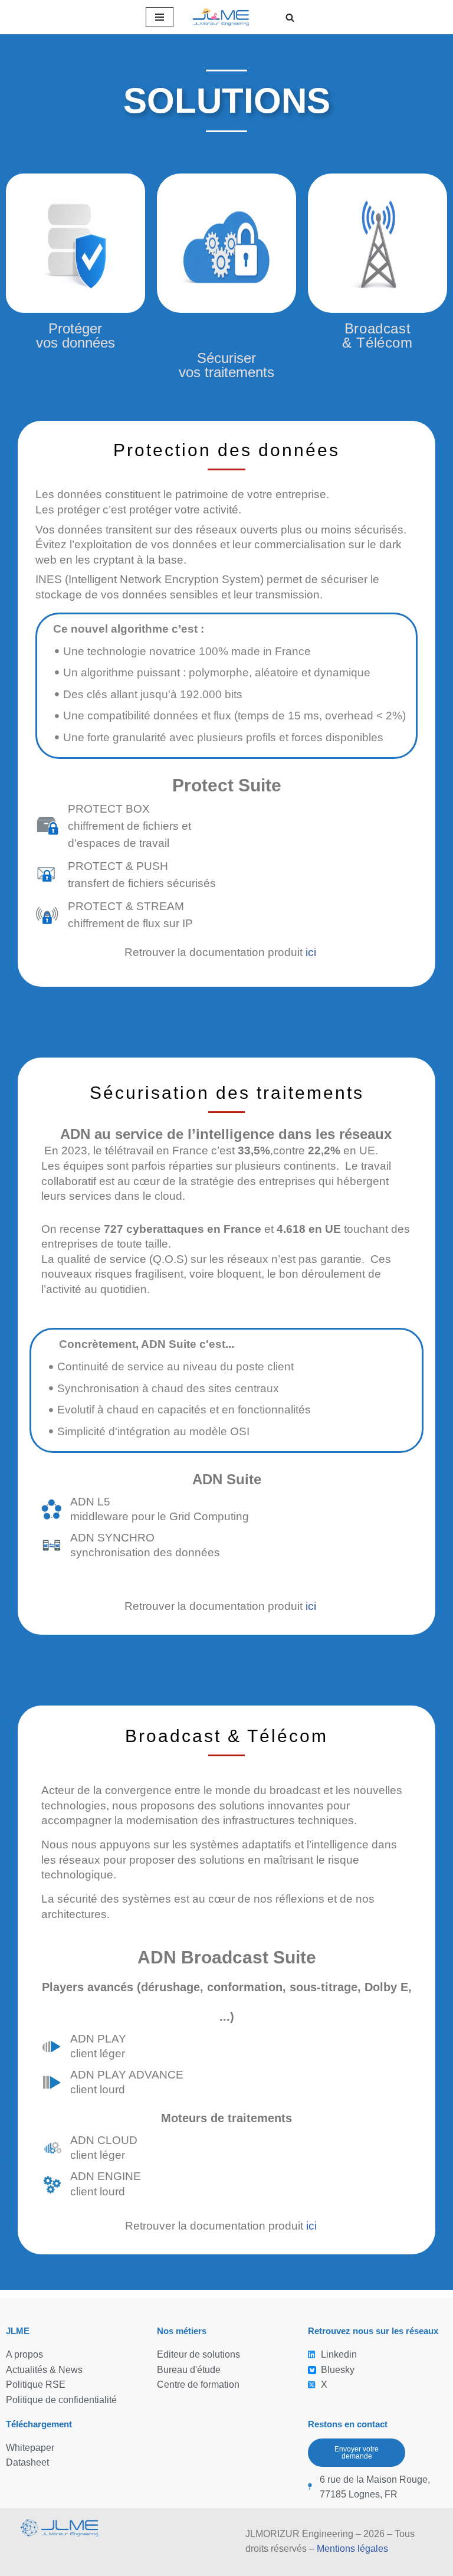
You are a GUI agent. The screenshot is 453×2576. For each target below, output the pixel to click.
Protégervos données (75, 335)
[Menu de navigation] (160, 17)
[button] (290, 17)
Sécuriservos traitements (226, 365)
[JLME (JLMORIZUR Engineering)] (226, 17)
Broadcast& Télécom (377, 335)
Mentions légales (352, 2549)
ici (311, 952)
